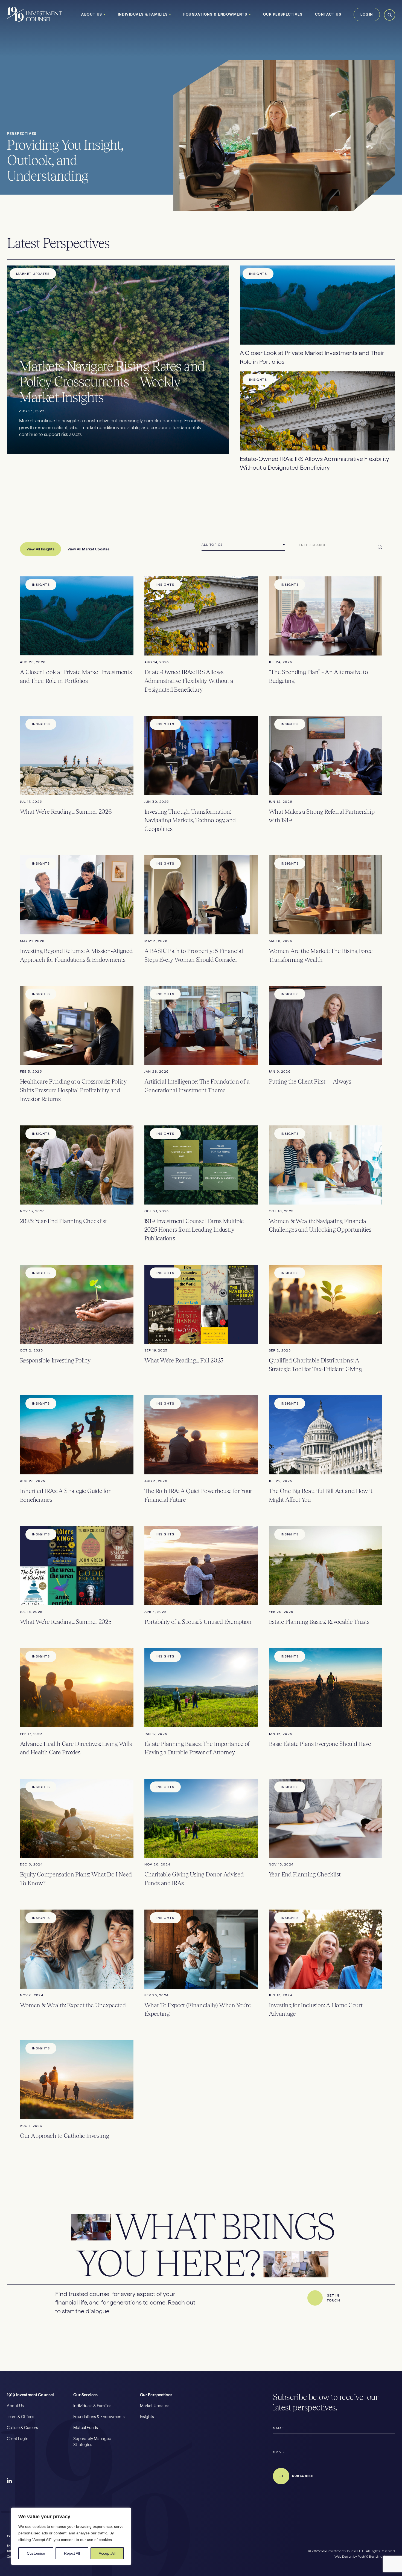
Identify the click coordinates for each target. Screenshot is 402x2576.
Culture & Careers (23, 2428)
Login (367, 14)
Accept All (107, 2553)
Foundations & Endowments (215, 14)
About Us (92, 14)
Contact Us (328, 14)
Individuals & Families (143, 14)
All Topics (212, 545)
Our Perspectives (283, 14)
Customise (36, 2553)
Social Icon (10, 2481)
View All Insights (40, 549)
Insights (147, 2417)
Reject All (72, 2553)
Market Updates (155, 2406)
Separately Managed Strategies (92, 2442)
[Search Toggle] (390, 20)
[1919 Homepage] (34, 21)
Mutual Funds (86, 2428)
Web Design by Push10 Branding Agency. (365, 2557)
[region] (71, 2536)
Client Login (18, 2439)
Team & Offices (21, 2417)
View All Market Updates (88, 549)
